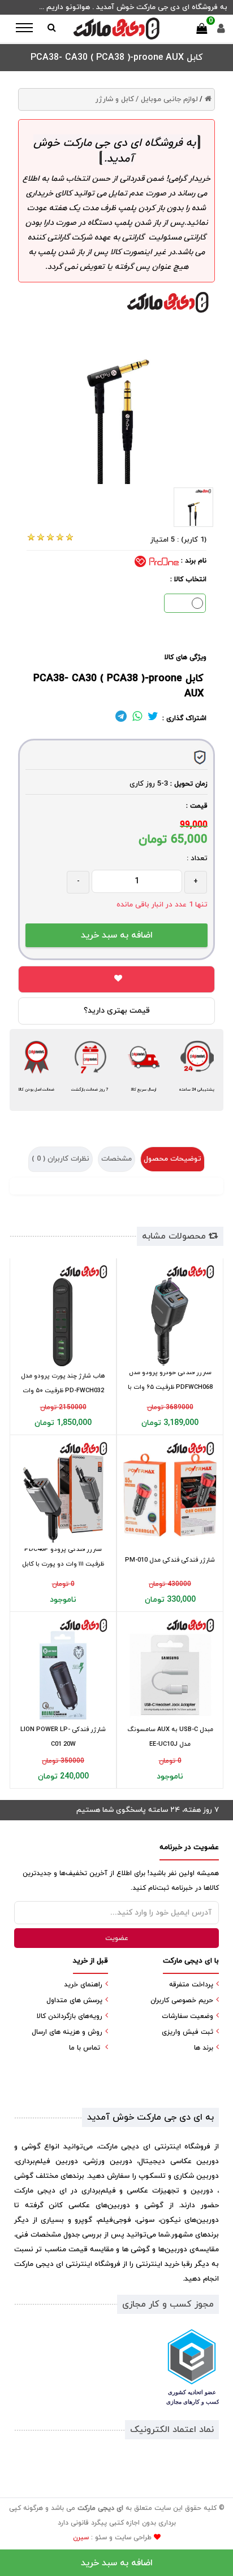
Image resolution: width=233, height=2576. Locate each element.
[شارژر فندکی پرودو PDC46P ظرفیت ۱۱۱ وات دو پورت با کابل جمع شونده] (63, 1492)
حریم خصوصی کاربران (182, 2000)
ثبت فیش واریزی (187, 2032)
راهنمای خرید (83, 1985)
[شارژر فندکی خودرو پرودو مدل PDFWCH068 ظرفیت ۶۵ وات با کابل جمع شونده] (170, 1315)
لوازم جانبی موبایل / (167, 99)
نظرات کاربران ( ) (61, 1159)
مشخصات (116, 1159)
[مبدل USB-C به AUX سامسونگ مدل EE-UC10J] (170, 1669)
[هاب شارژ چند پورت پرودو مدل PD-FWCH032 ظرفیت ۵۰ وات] (63, 1315)
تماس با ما (85, 2048)
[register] (221, 31)
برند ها (204, 2048)
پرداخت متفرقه (191, 1985)
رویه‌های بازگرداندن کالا (70, 2016)
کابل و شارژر (115, 99)
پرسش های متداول (74, 2000)
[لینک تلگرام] (121, 718)
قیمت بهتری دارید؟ (117, 1011)
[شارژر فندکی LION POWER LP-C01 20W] (63, 1669)
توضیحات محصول (172, 1159)
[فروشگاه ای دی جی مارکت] (116, 29)
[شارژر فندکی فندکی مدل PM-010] (170, 1492)
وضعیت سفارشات (187, 2016)
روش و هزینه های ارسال (67, 2032)
